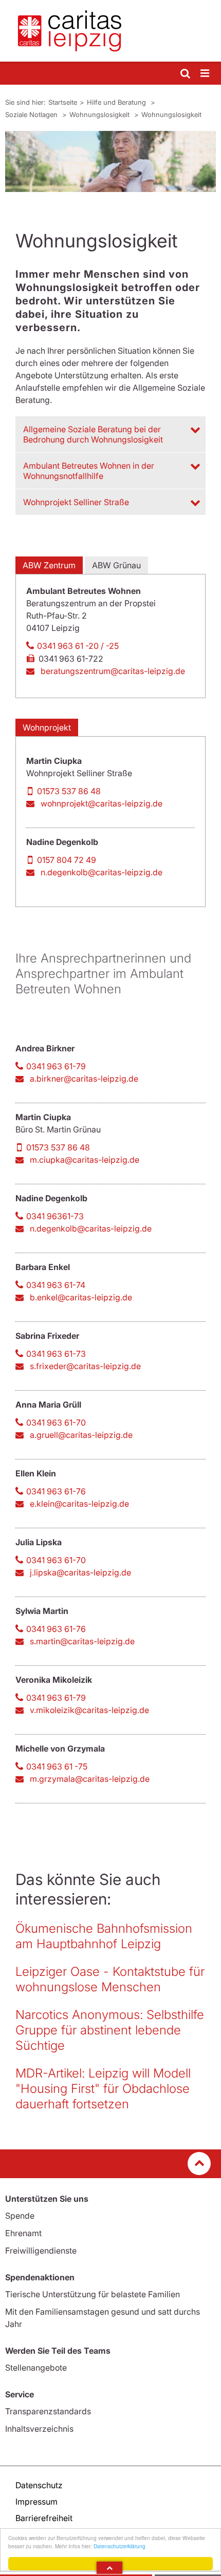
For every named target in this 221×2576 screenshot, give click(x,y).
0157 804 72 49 (67, 860)
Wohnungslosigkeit (100, 114)
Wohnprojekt (47, 727)
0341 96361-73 (55, 1216)
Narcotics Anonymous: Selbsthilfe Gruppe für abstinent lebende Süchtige (110, 2030)
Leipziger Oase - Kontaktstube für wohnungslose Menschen (110, 1979)
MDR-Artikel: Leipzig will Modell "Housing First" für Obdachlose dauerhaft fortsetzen (103, 2089)
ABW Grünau (116, 565)
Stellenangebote (36, 2368)
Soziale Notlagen (32, 114)
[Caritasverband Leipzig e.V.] (110, 31)
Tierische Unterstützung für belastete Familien (93, 2294)
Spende (20, 2216)
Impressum (36, 2502)
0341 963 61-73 (56, 1354)
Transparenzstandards (48, 2411)
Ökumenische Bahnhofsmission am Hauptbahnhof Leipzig (104, 1936)
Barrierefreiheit (44, 2518)
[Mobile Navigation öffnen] (206, 74)
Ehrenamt (23, 2233)
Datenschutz (39, 2485)
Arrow (109, 2568)
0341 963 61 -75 (57, 1766)
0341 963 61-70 (56, 1422)
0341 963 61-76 (56, 1491)
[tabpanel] (110, 161)
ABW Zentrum (49, 565)
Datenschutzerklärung (119, 2546)
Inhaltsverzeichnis (39, 2429)
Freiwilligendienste (41, 2251)
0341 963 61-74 (56, 1285)
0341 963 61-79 (56, 1066)
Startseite (63, 102)
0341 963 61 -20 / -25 (78, 646)
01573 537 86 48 (69, 791)
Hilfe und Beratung (117, 102)
